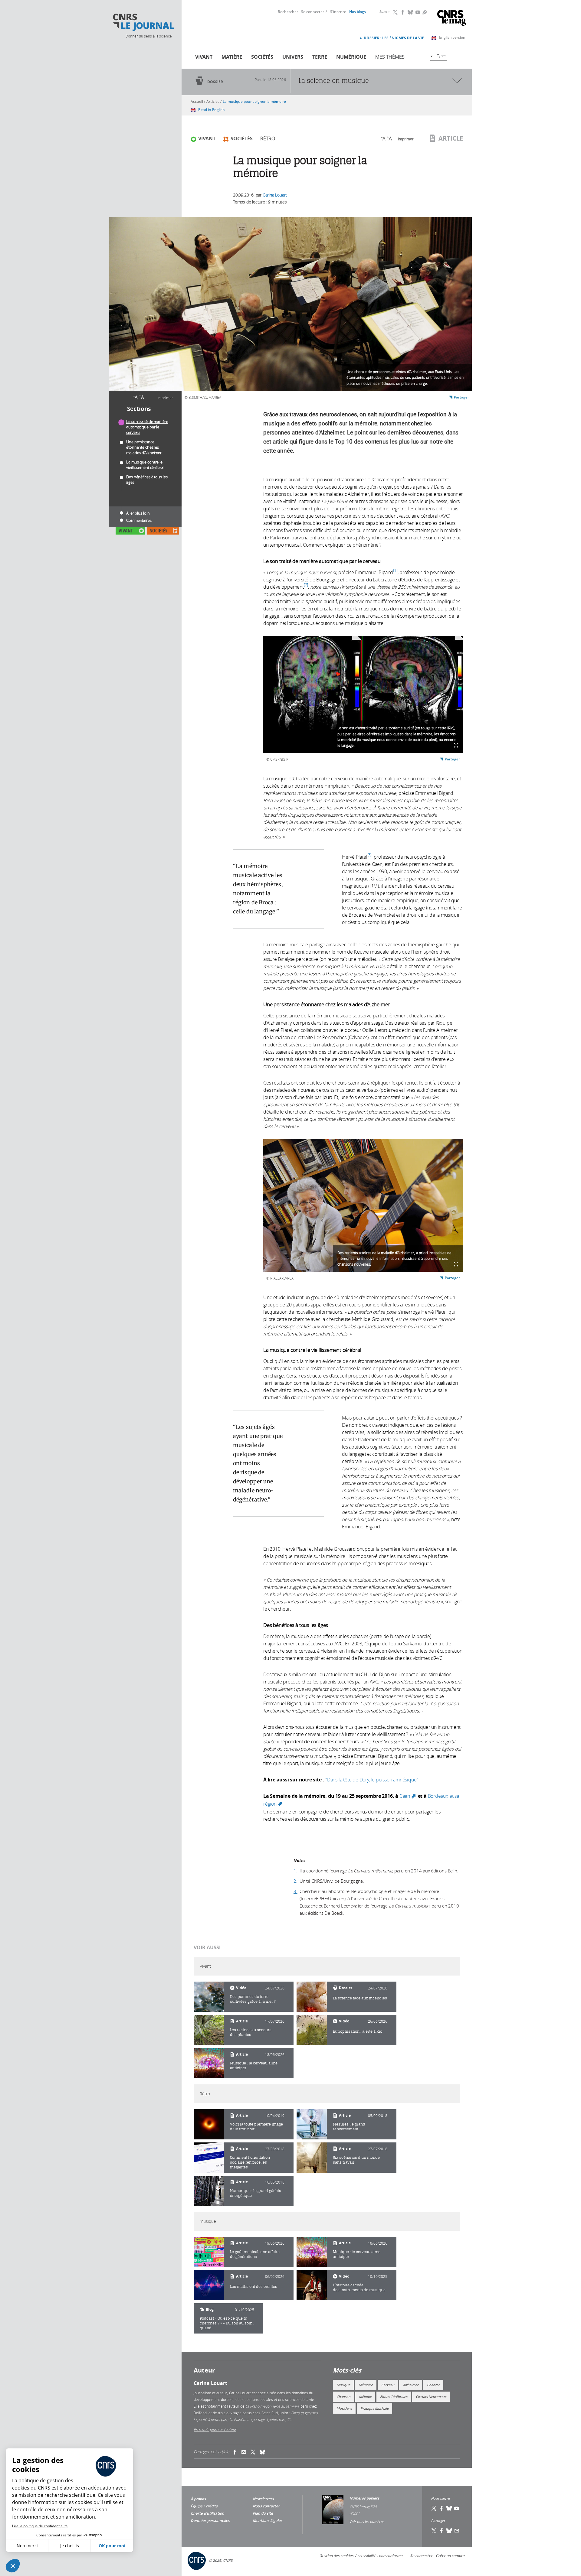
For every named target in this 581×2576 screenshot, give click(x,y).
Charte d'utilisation (207, 2513)
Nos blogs (358, 12)
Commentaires (139, 520)
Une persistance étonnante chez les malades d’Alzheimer (144, 447)
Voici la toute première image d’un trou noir (256, 2127)
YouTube (418, 12)
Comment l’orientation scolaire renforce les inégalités (250, 2162)
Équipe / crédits (204, 2506)
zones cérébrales (394, 2397)
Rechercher (288, 12)
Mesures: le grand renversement (349, 2127)
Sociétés (262, 57)
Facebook (403, 12)
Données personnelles (210, 2521)
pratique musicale (374, 2408)
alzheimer (411, 2385)
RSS (424, 12)
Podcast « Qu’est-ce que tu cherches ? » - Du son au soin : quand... (227, 2323)
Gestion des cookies (336, 2556)
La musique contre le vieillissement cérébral (145, 465)
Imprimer (165, 398)
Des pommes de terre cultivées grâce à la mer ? (253, 1999)
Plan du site (263, 2513)
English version (452, 37)
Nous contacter (266, 2506)
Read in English (212, 110)
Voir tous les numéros (367, 2522)
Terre (320, 57)
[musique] (209, 2252)
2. (295, 1881)
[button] (13, 2566)
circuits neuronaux (431, 2397)
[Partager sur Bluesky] (449, 2531)
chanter (433, 2385)
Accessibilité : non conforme (379, 2556)
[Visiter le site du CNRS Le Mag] (452, 19)
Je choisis (70, 2546)
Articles (213, 101)
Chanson (343, 2397)
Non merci (27, 2546)
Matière (232, 57)
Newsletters (263, 2499)
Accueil (197, 101)
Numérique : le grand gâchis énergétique (256, 2193)
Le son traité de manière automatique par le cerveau (147, 427)
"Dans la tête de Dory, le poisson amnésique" (372, 1780)
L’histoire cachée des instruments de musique (359, 2287)
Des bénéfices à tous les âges (147, 480)
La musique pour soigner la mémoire (254, 101)
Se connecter (313, 12)
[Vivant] (209, 1997)
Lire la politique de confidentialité (40, 2526)
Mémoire (366, 2385)
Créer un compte (450, 2556)
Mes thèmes (390, 57)
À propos (198, 2499)
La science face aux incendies (360, 1998)
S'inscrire (338, 12)
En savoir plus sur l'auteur (215, 2429)
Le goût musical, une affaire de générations (255, 2254)
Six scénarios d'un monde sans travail (356, 2160)
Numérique (351, 57)
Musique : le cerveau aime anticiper (254, 2065)
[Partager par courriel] (246, 2452)
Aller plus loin (138, 513)
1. (295, 1871)
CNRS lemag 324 (363, 2506)
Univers (293, 57)
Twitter (396, 12)
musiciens (344, 2408)
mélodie (365, 2397)
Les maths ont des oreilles (254, 2287)
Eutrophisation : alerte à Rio (358, 2031)
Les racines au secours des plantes (251, 2032)
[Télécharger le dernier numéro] (333, 2510)
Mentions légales (268, 2521)
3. (295, 1891)
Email (457, 2531)
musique (343, 2385)
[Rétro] (209, 2124)
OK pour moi (112, 2546)
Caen (408, 1796)
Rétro (268, 138)
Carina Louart (275, 195)
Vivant (204, 57)
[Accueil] (143, 22)
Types (442, 56)
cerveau (388, 2385)
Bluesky (411, 12)
